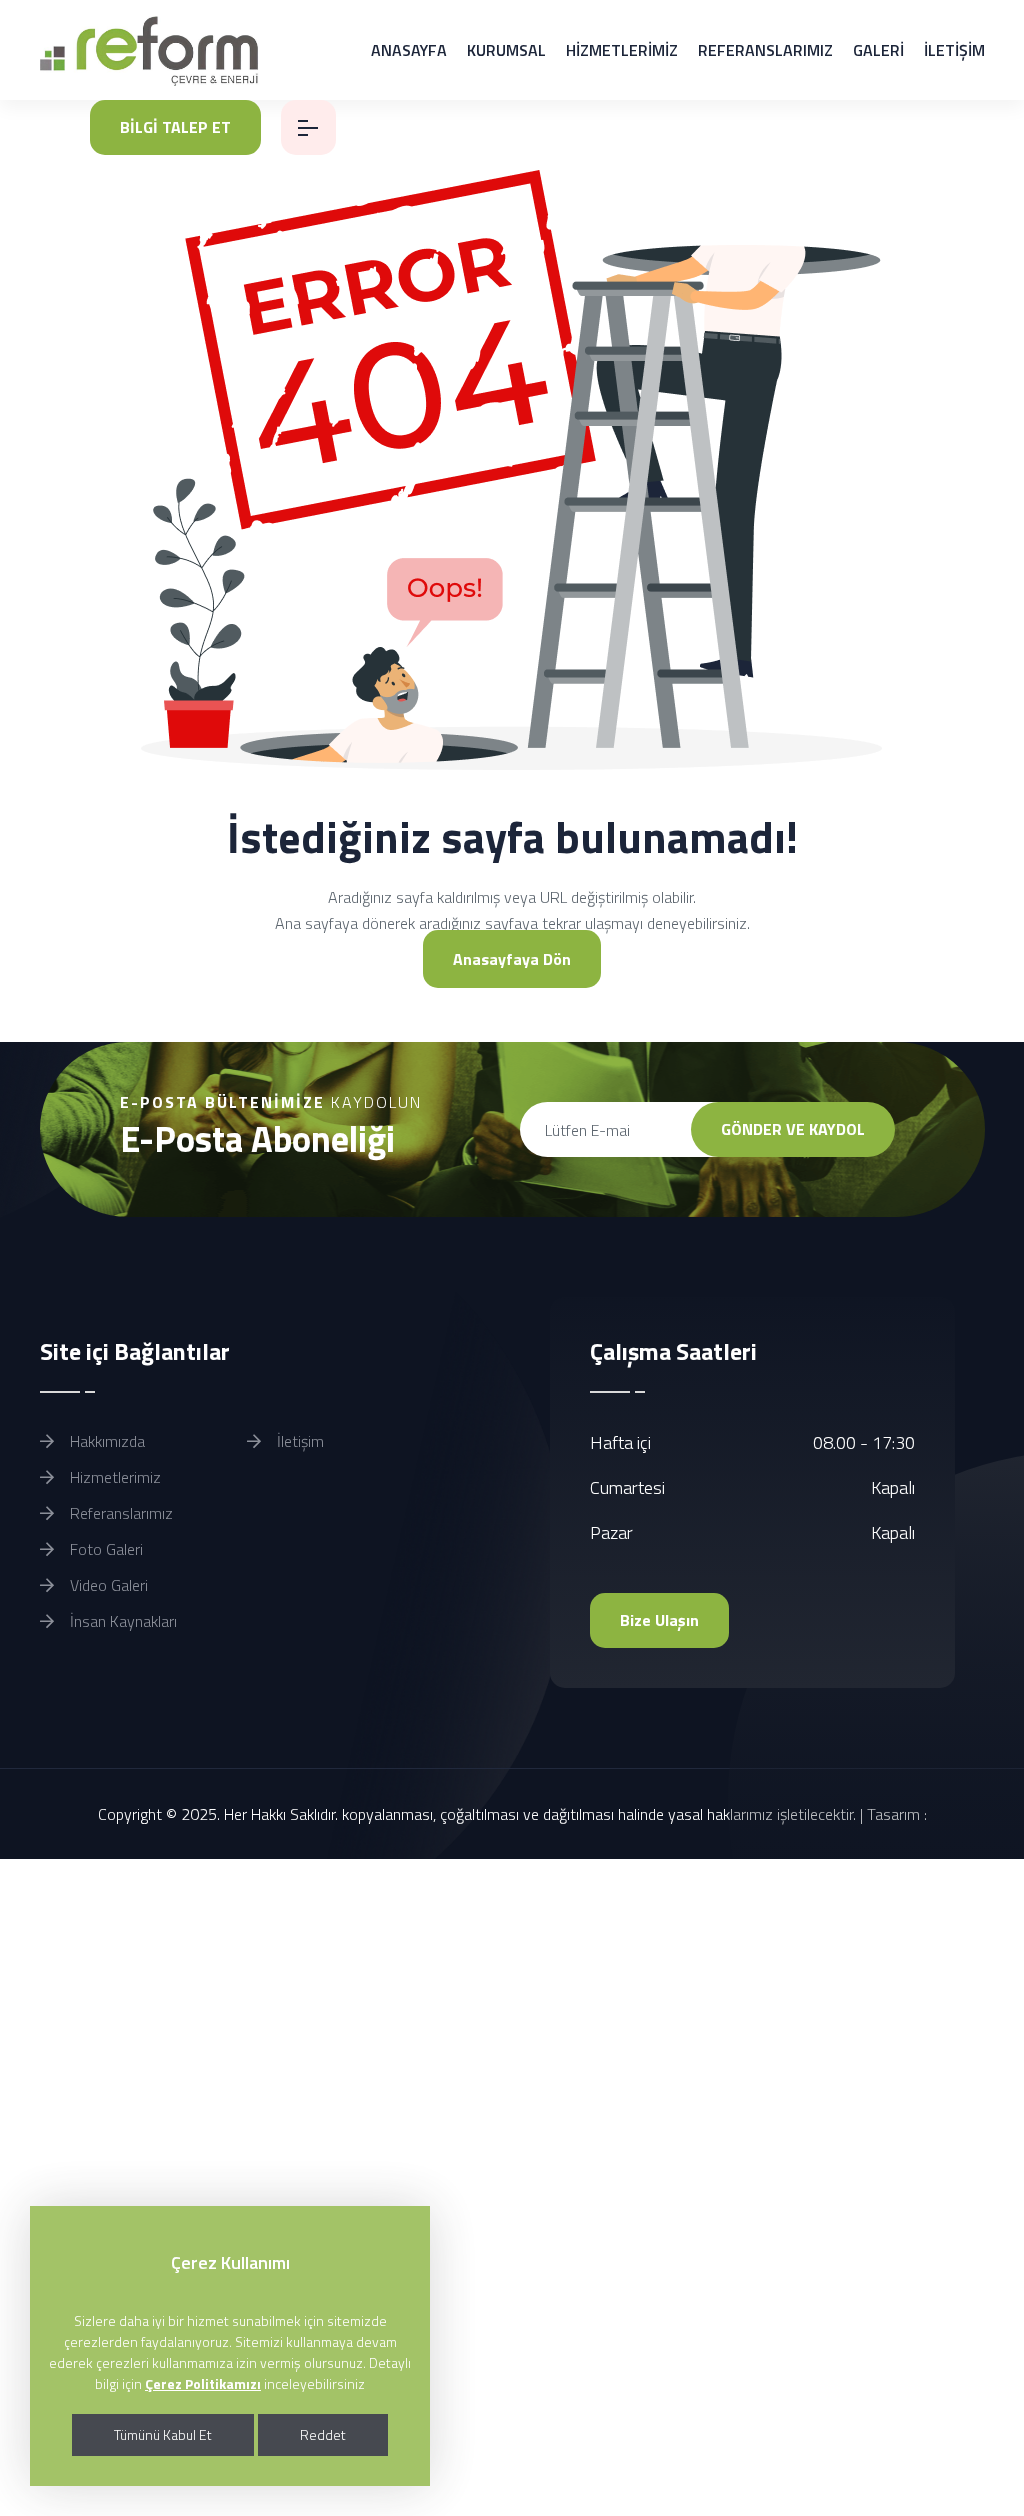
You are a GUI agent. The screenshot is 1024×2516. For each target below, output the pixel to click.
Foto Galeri (104, 1549)
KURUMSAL (506, 50)
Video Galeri (107, 1585)
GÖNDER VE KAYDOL (793, 1129)
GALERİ (878, 50)
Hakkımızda (105, 1441)
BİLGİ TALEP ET (175, 127)
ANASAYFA (409, 50)
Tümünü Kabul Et (163, 2434)
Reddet (323, 2434)
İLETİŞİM (954, 50)
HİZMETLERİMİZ (622, 50)
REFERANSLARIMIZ (765, 50)
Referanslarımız (119, 1513)
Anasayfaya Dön (512, 959)
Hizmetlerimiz (113, 1477)
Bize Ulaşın (659, 1620)
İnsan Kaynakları (121, 1621)
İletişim (298, 1441)
